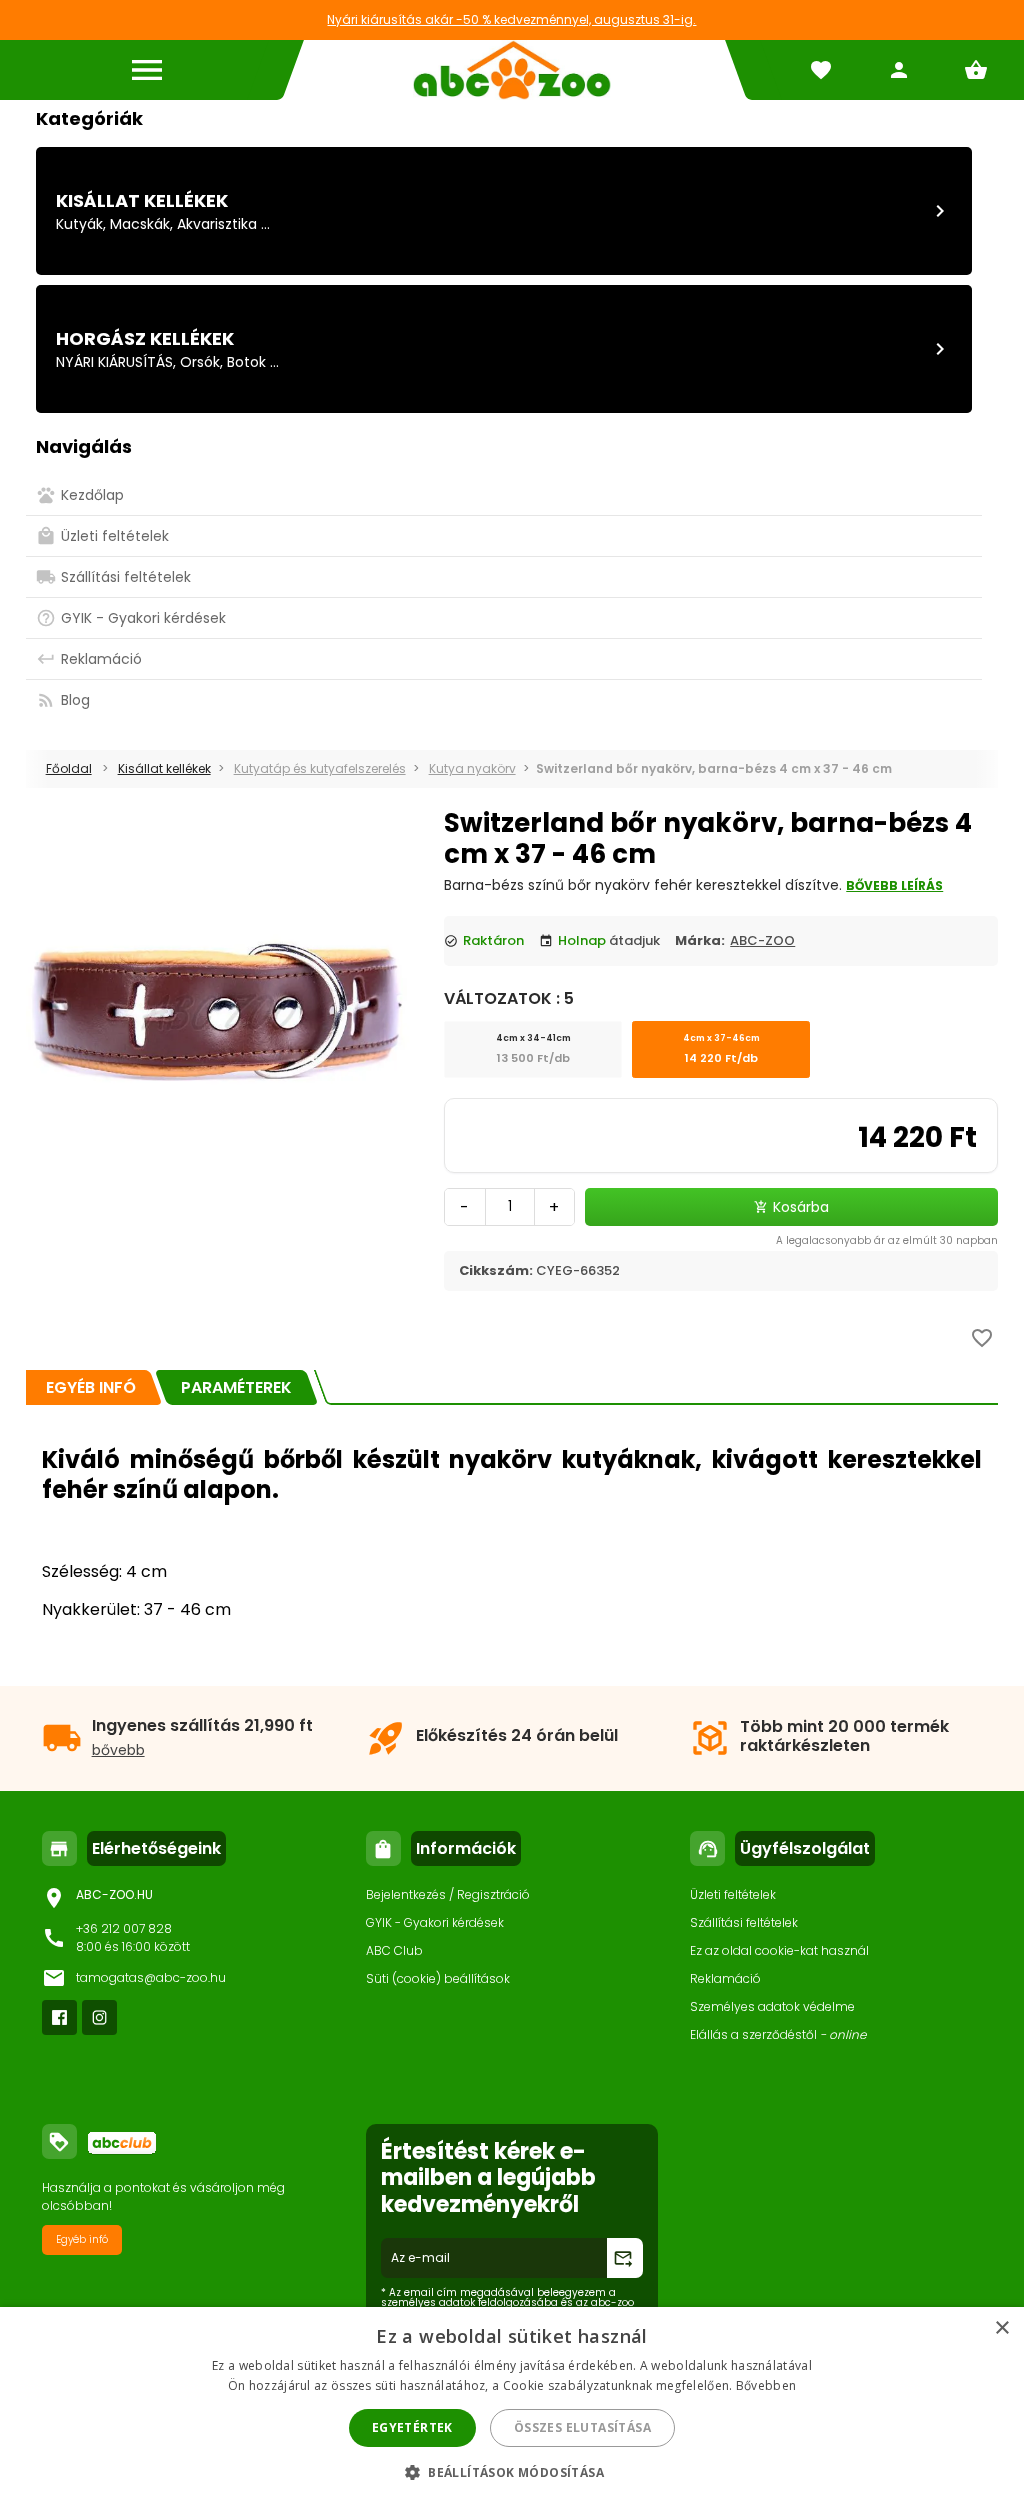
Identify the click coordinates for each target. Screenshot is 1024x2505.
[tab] (91, 1387)
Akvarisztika (217, 224)
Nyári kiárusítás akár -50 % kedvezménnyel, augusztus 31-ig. (511, 19)
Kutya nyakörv (472, 768)
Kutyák (79, 224)
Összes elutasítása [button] (582, 2427)
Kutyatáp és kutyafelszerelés (320, 768)
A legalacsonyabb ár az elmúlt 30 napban (887, 1240)
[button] (512, 2471)
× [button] (1001, 2328)
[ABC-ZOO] (511, 70)
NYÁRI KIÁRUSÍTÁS (114, 362)
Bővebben (766, 2385)
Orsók (200, 362)
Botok (246, 362)
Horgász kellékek (145, 338)
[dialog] (512, 2406)
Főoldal (69, 768)
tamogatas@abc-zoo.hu (151, 1977)
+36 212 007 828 (124, 1928)
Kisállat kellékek (142, 200)
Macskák (140, 224)
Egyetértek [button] (412, 2427)
